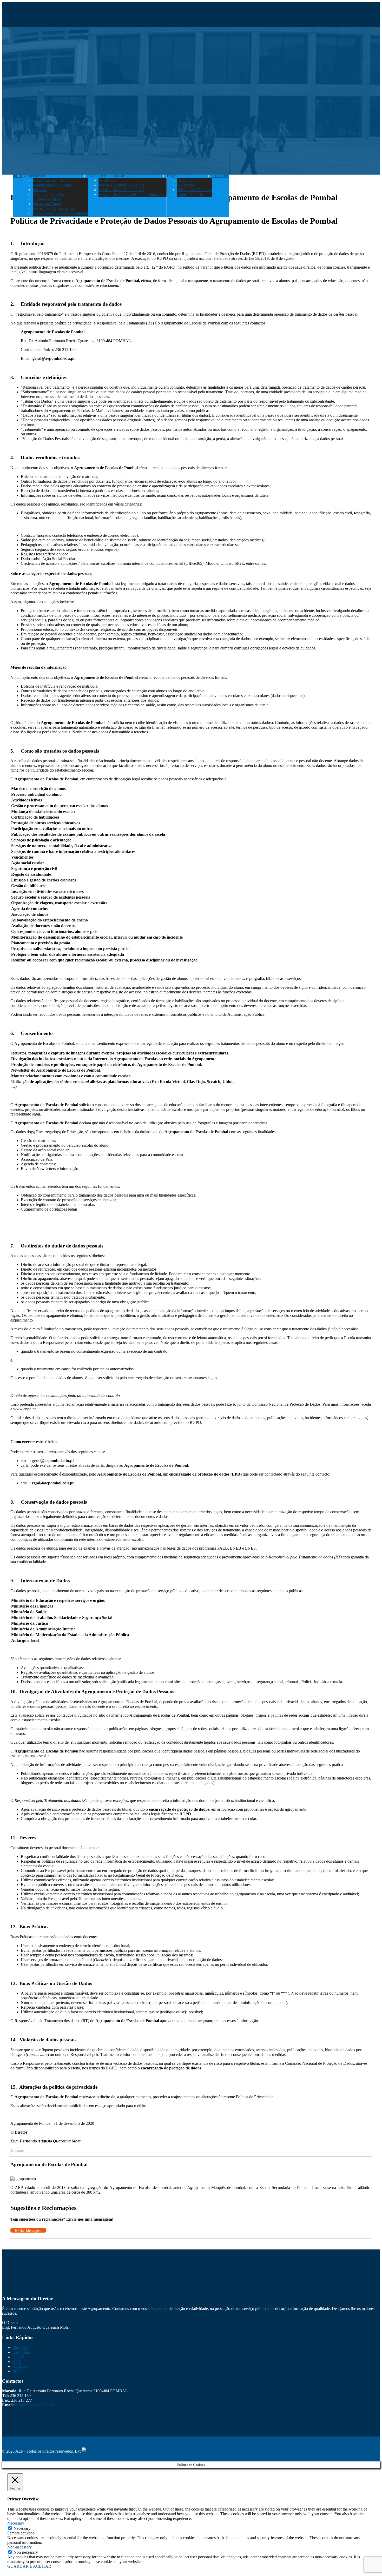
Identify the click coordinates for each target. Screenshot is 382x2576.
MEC (17, 2371)
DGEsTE (20, 2366)
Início (17, 176)
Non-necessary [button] (19, 2547)
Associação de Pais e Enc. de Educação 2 (133, 194)
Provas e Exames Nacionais (121, 185)
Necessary (22, 2528)
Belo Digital (116, 2451)
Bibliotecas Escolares (195, 190)
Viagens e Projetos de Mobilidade (60, 213)
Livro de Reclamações (59, 2443)
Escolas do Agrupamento (53, 208)
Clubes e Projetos (47, 199)
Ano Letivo (108, 180)
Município (21, 2348)
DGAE (18, 2357)
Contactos (220, 176)
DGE (17, 2362)
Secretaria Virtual (47, 204)
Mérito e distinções (48, 194)
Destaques (186, 180)
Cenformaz (22, 2352)
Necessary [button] (16, 2523)
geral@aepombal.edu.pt (34, 2405)
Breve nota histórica (49, 180)
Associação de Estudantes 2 (121, 190)
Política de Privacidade (21, 2443)
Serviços (40, 190)
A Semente (186, 185)
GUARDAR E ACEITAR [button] (29, 2566)
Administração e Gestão (52, 185)
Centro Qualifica (191, 194)
